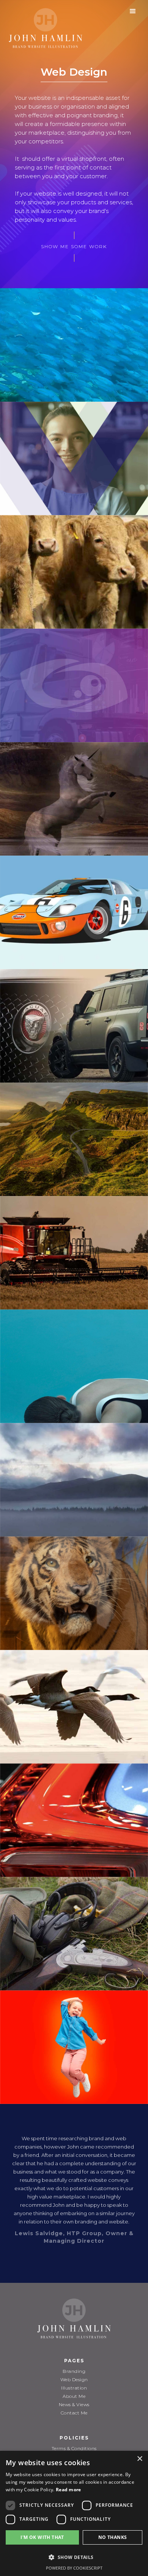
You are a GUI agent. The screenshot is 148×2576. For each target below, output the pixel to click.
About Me (74, 2396)
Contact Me (74, 2413)
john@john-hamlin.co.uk (74, 2509)
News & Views (74, 2404)
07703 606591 (74, 2492)
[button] (133, 11)
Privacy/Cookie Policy (74, 2457)
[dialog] (26, 2571)
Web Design (74, 2379)
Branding (74, 2371)
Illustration (74, 2388)
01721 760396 (74, 2501)
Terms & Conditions (74, 2448)
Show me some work (74, 246)
